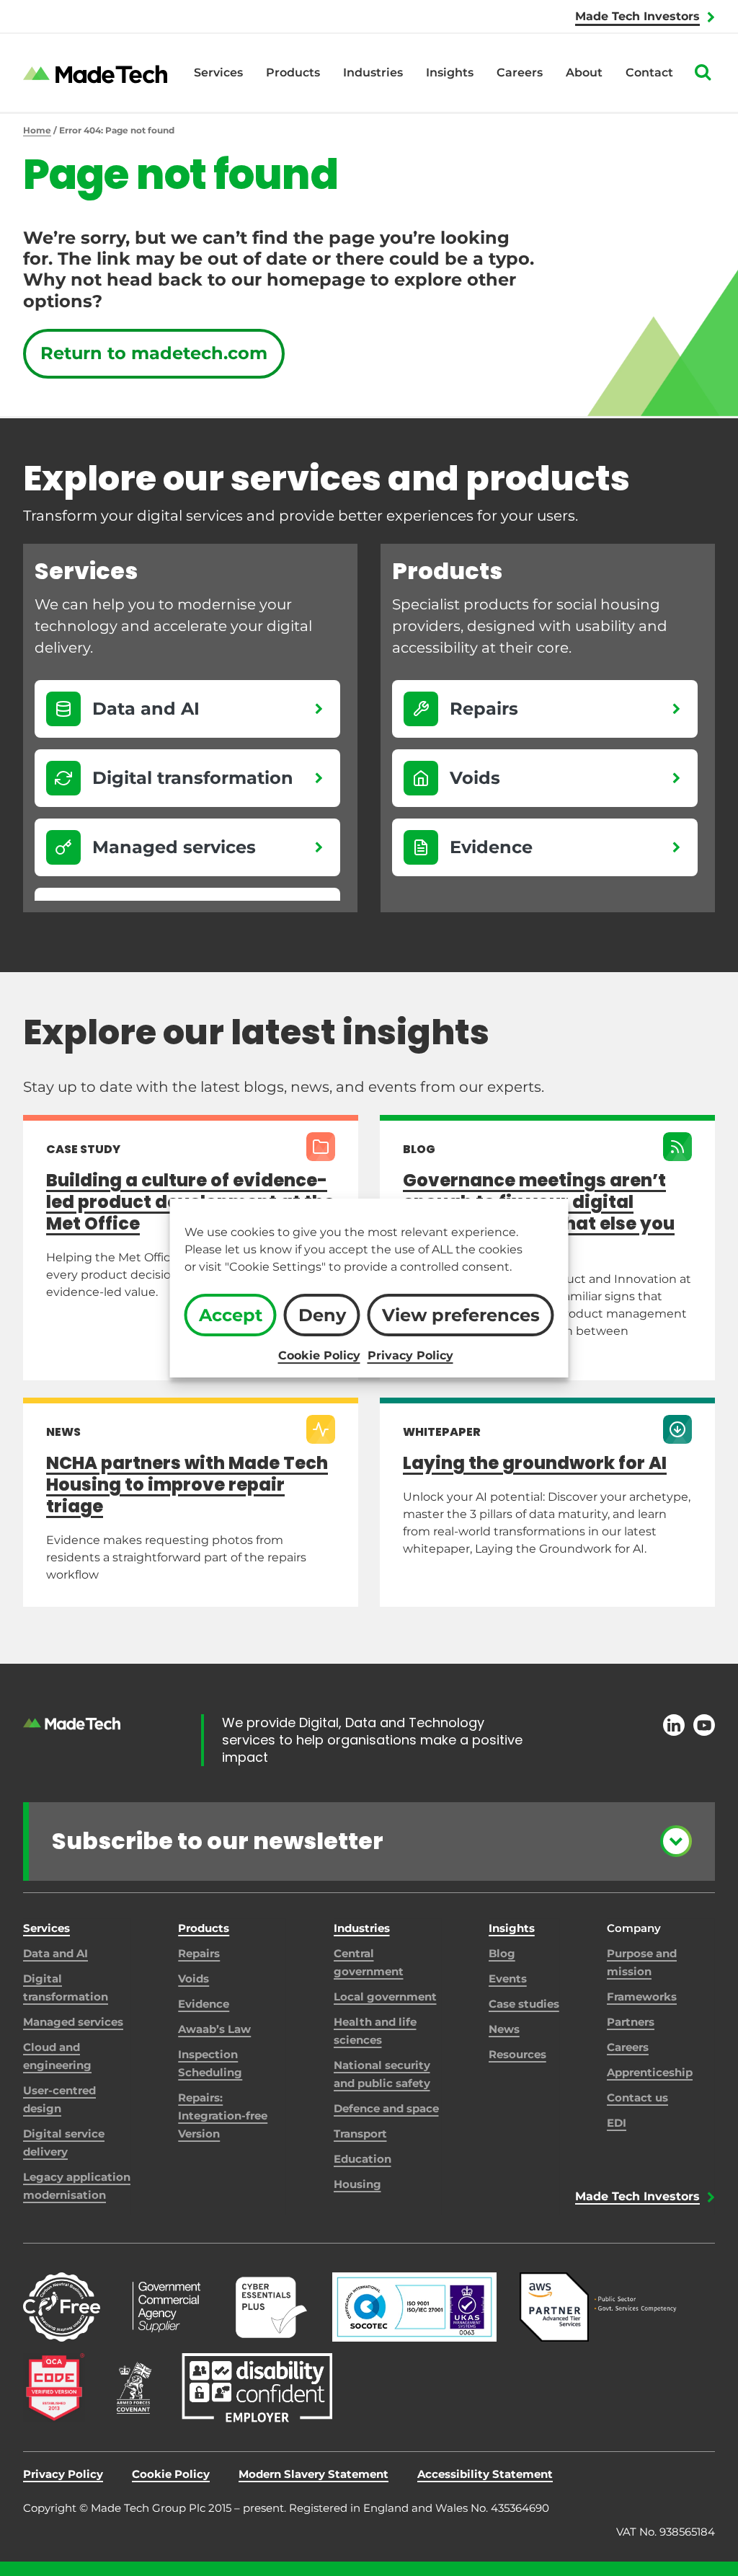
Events (508, 1979)
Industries (373, 72)
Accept (231, 1315)
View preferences (461, 1315)
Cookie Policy (319, 1355)
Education (363, 2159)
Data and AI (55, 1953)
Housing (357, 2184)
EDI (617, 2123)
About (584, 72)
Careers (520, 72)
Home (37, 130)
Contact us (637, 2098)
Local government (385, 1997)
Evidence (204, 2004)
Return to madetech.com (154, 353)
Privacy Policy (410, 1355)
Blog (502, 1953)
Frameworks (642, 1997)
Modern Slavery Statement (314, 2474)
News (504, 2029)
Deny (322, 1315)
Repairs (199, 1953)
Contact (649, 72)
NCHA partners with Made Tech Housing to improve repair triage (187, 1485)
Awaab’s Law (214, 2029)
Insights (450, 72)
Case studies (524, 2004)
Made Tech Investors (637, 16)
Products (293, 72)
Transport (360, 2134)
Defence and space (386, 2108)
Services (218, 72)
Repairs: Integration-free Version (223, 2116)
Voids (194, 1979)
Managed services (73, 2022)
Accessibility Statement (485, 2474)
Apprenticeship (650, 2072)
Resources (517, 2054)
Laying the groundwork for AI (535, 1463)
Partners (631, 2022)
